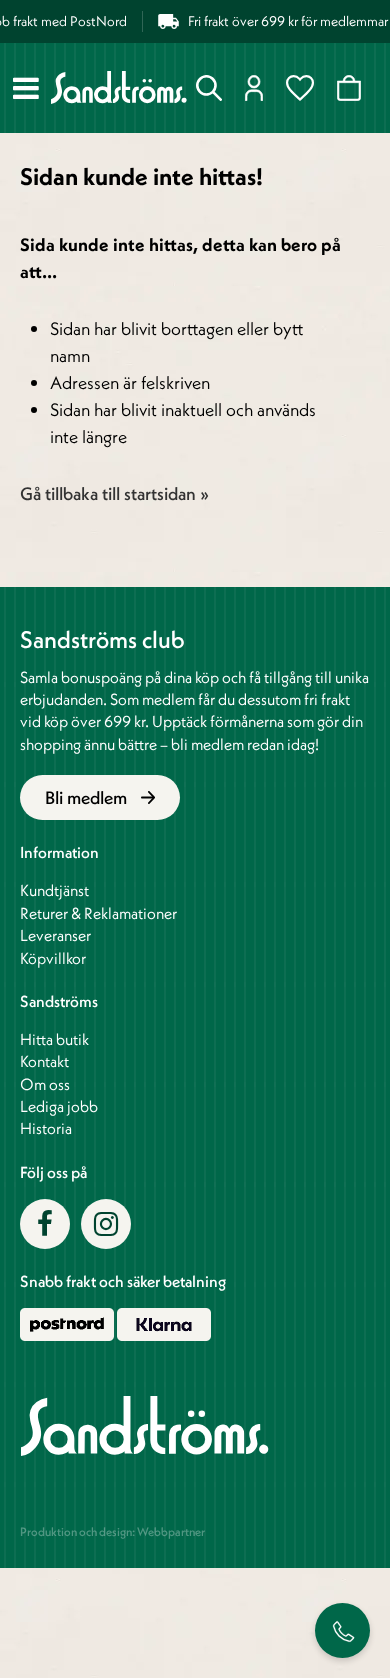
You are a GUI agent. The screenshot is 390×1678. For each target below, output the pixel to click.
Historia (46, 1128)
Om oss (45, 1084)
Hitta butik (54, 1039)
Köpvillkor (53, 958)
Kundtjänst (54, 890)
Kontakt (44, 1061)
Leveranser (55, 935)
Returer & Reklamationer (98, 913)
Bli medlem (88, 797)
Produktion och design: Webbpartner (112, 1531)
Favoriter (304, 88)
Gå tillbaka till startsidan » (114, 493)
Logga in (258, 88)
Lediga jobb (59, 1106)
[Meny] (26, 88)
